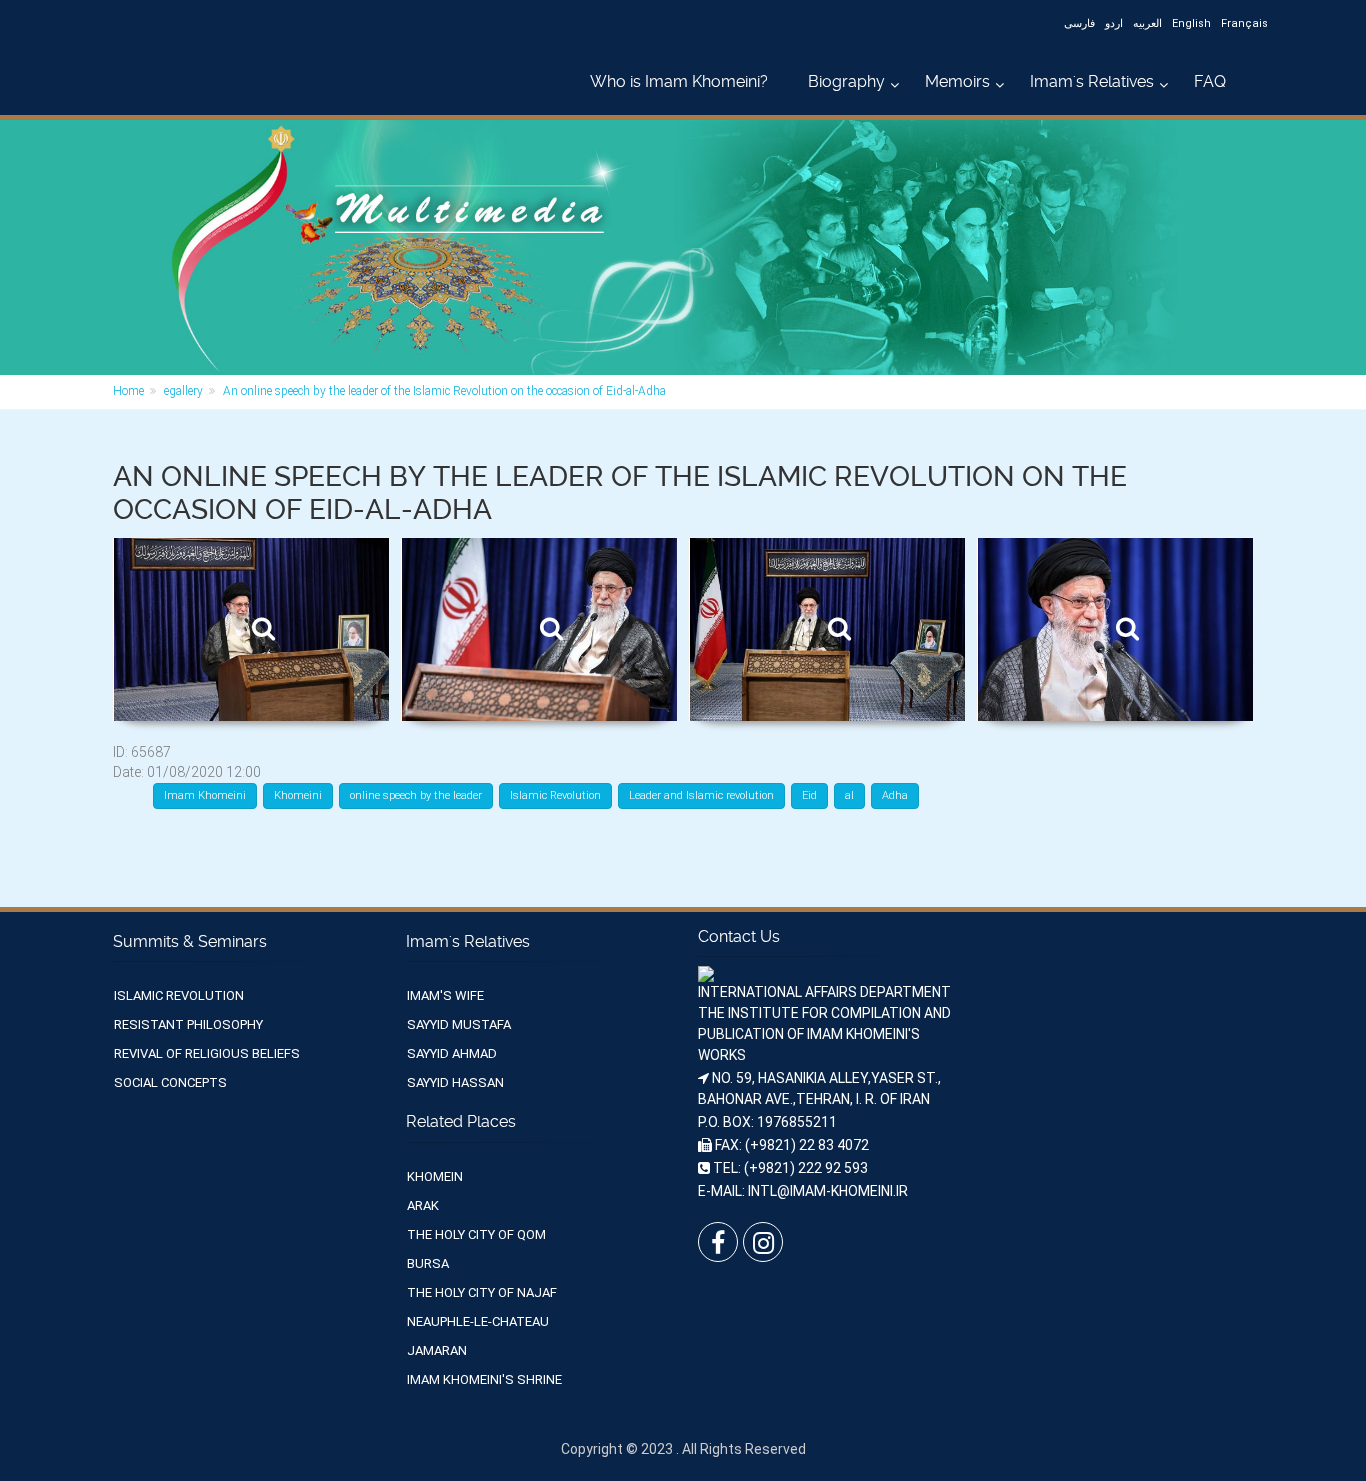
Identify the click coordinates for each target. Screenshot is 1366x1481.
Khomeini (298, 795)
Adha (895, 795)
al (849, 795)
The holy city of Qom (476, 1234)
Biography (846, 81)
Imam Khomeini (205, 795)
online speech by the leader (416, 795)
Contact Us (739, 936)
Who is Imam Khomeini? (679, 81)
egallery (183, 391)
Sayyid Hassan (455, 1082)
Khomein (435, 1176)
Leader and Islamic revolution (701, 795)
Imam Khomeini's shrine (484, 1379)
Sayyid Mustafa (459, 1024)
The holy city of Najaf (482, 1292)
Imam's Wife (445, 995)
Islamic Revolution (555, 795)
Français (1244, 23)
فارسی (1079, 23)
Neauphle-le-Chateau (478, 1321)
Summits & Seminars (190, 941)
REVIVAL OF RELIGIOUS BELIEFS (207, 1053)
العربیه (1147, 23)
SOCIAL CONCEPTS (170, 1082)
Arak (423, 1205)
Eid (809, 795)
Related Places (461, 1121)
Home (128, 391)
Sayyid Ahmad (452, 1053)
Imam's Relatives (1092, 81)
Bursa (428, 1263)
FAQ (1210, 81)
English (1191, 23)
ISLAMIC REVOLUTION (179, 995)
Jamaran (437, 1350)
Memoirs (957, 81)
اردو (1114, 23)
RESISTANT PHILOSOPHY (188, 1024)
